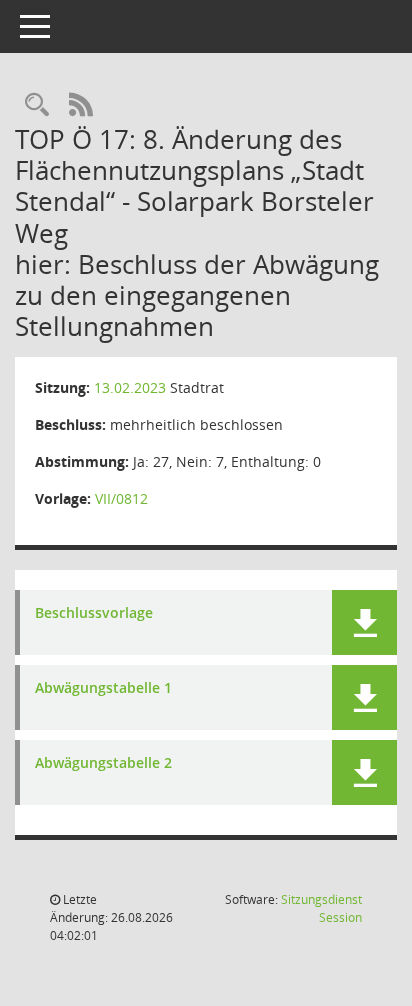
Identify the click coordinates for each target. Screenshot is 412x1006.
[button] (364, 622)
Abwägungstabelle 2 (103, 763)
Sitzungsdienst (321, 908)
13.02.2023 (130, 387)
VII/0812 (121, 498)
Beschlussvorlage (94, 613)
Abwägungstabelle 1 (103, 688)
